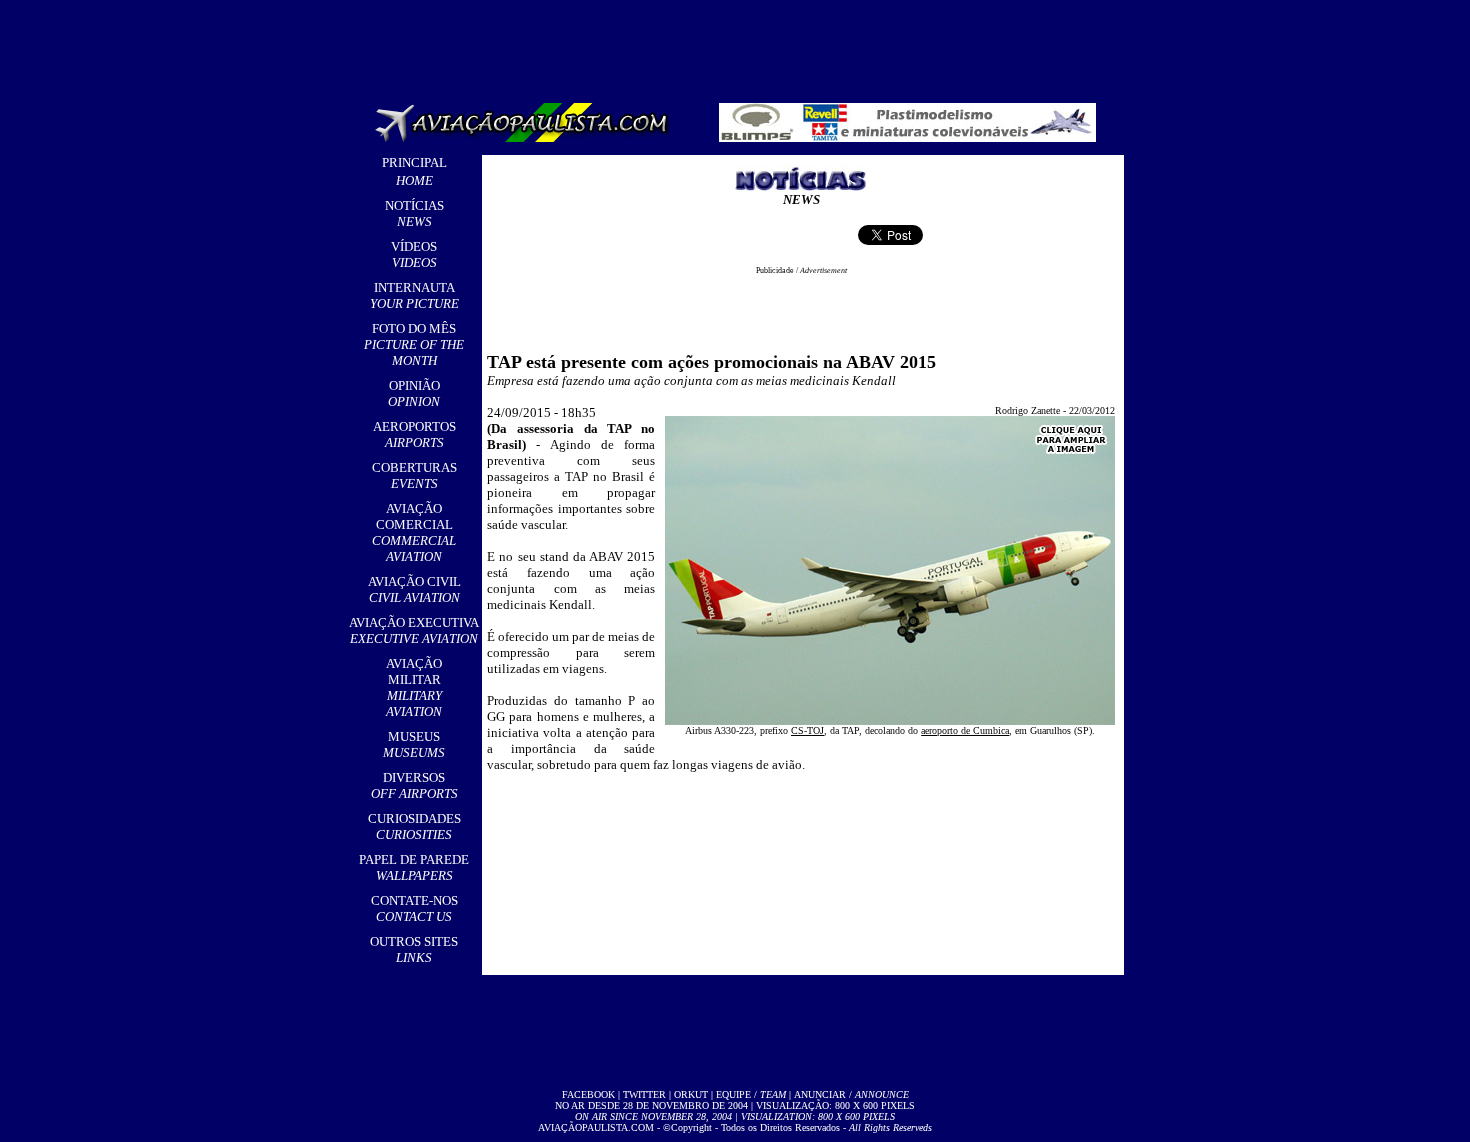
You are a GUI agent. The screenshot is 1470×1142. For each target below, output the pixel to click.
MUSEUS (414, 744)
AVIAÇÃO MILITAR (414, 687)
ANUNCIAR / (851, 1094)
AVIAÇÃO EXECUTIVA (414, 630)
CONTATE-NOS (414, 908)
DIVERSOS (414, 785)
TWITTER (644, 1094)
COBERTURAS (414, 475)
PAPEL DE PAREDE (414, 867)
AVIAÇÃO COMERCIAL (414, 532)
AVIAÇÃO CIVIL (414, 589)
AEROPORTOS (414, 434)
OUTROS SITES (414, 949)
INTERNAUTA (414, 295)
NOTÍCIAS (414, 213)
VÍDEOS (414, 254)
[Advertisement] (739, 45)
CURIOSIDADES (414, 826)
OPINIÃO (414, 393)
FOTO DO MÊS (414, 344)
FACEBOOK (588, 1094)
